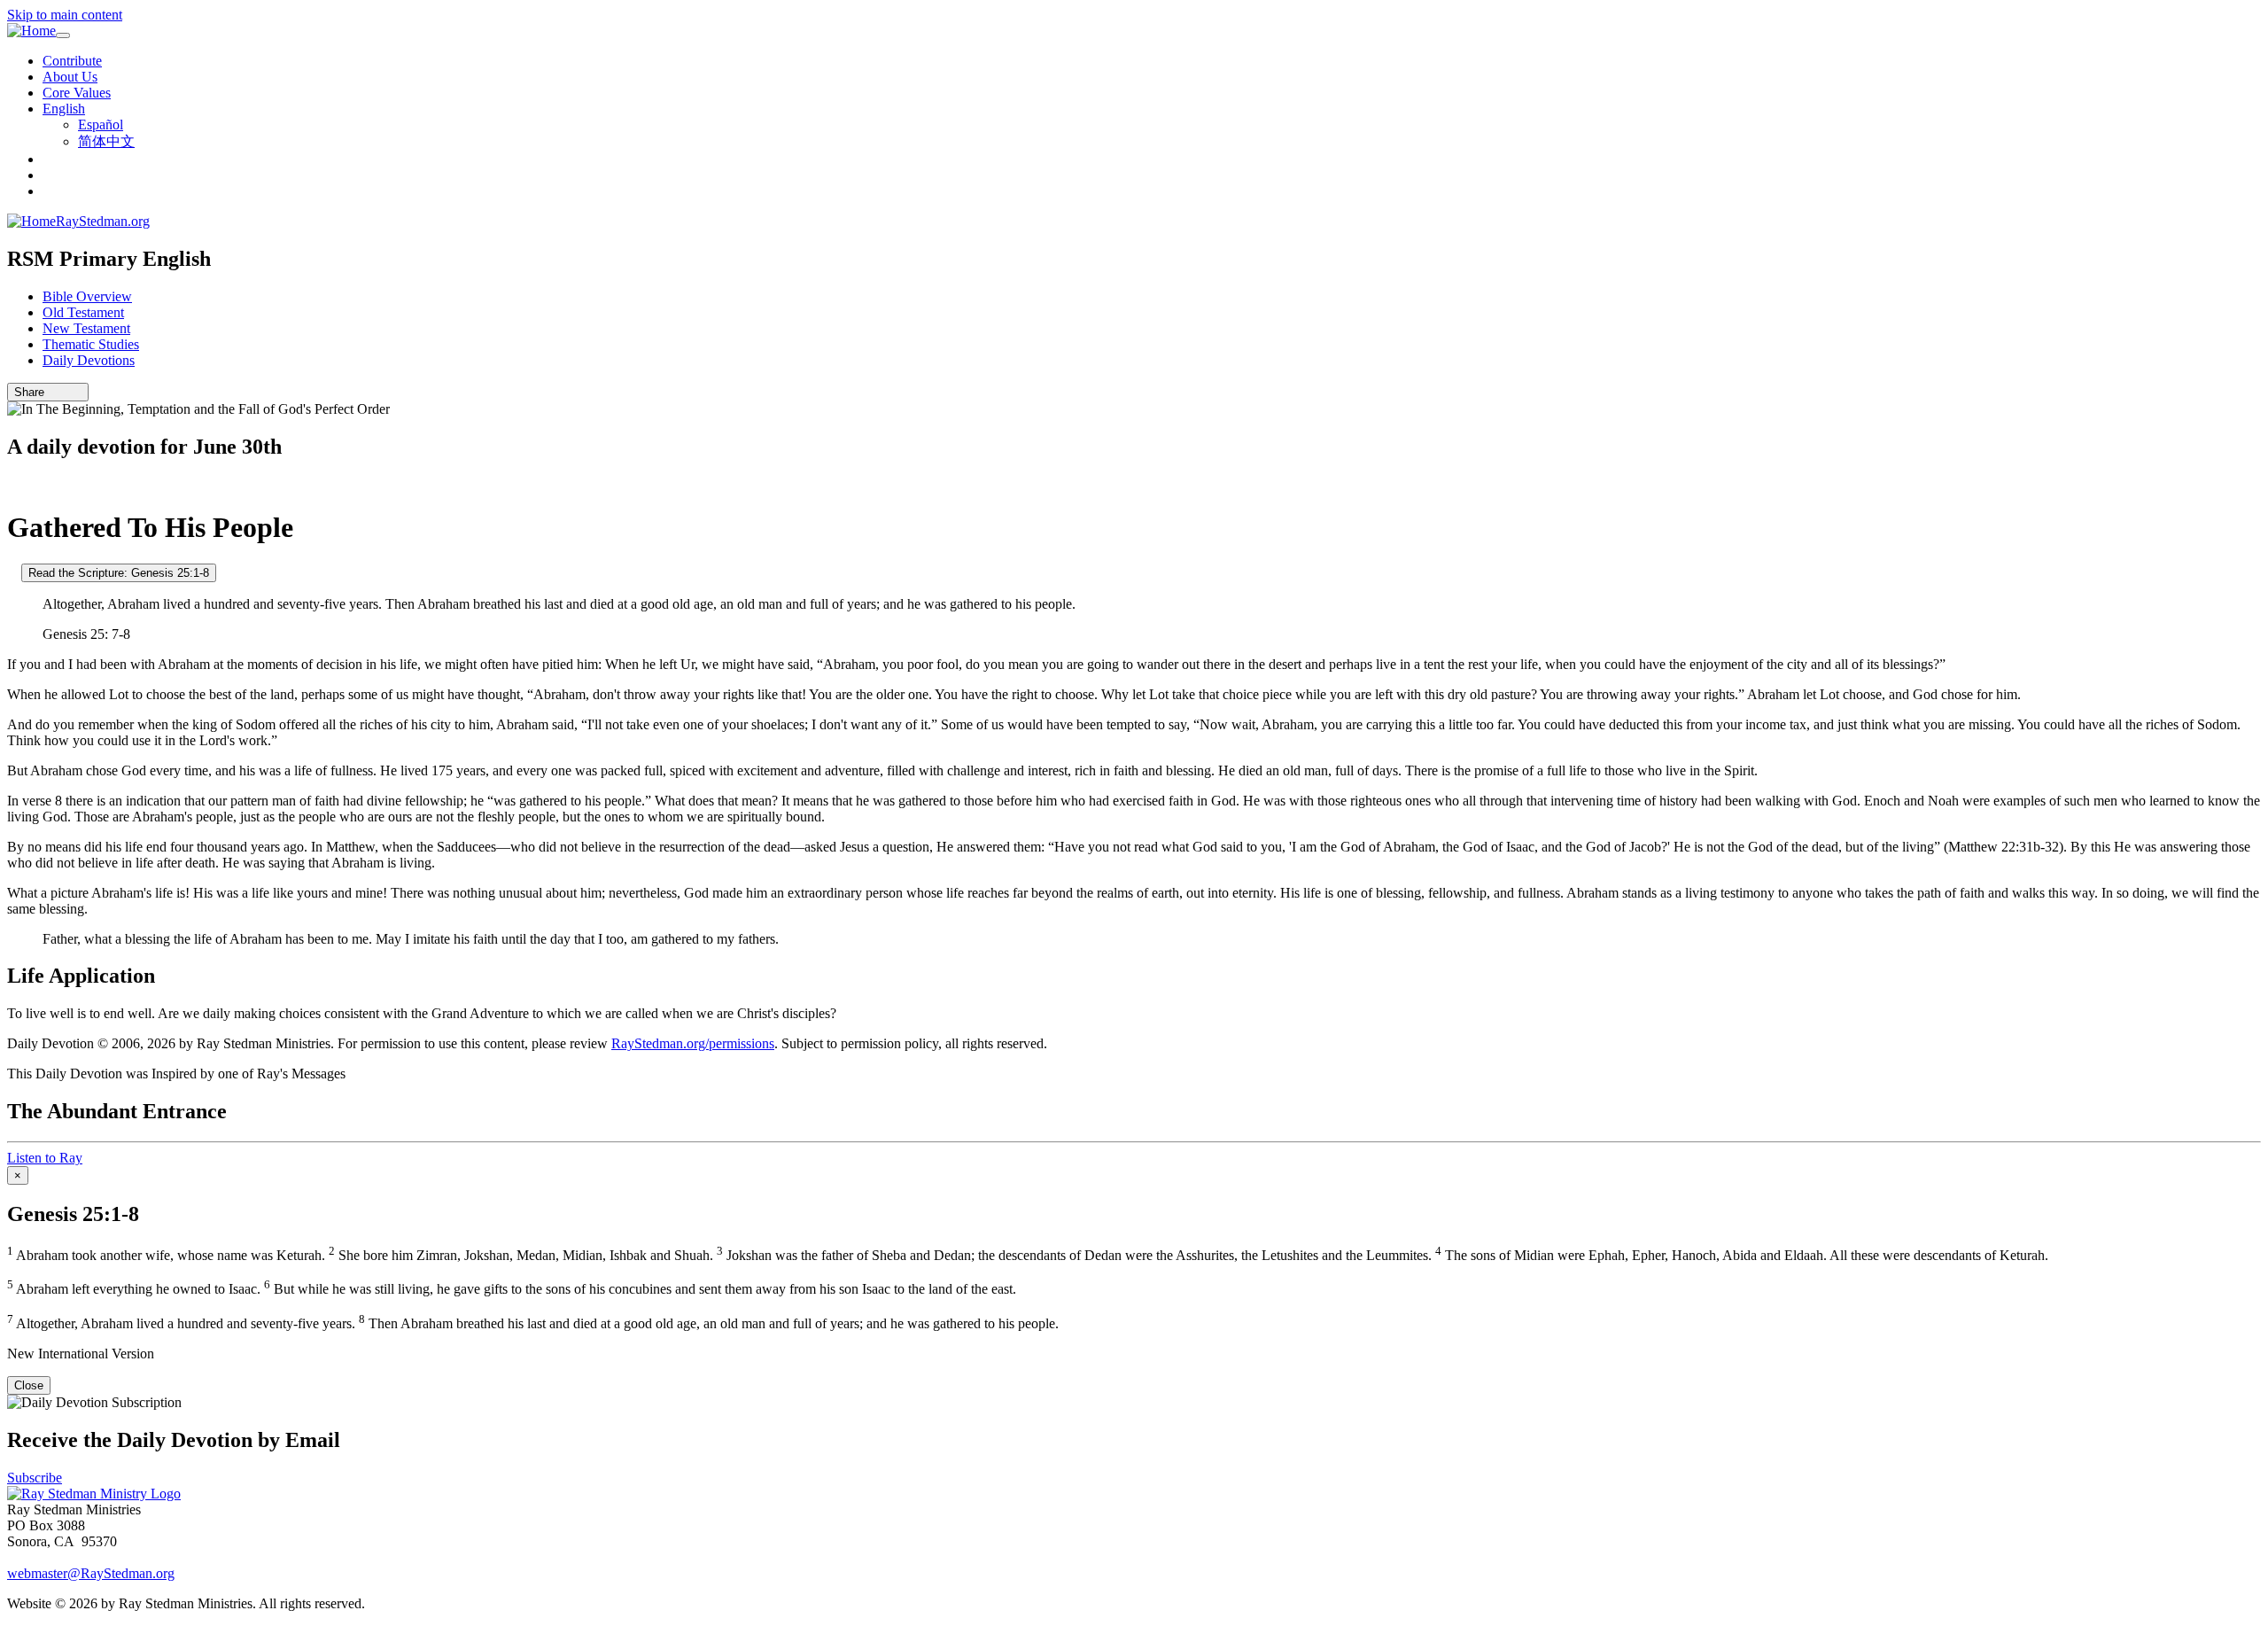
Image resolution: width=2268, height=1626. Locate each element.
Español (101, 124)
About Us (70, 77)
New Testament (86, 328)
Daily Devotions (89, 360)
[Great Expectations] (12, 484)
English (64, 109)
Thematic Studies (91, 344)
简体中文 (106, 141)
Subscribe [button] (35, 1478)
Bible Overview (87, 296)
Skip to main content (65, 15)
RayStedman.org (103, 221)
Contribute (72, 61)
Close (29, 1385)
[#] (12, 572)
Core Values (77, 93)
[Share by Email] (52, 392)
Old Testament (83, 312)
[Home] (31, 31)
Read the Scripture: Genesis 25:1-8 (119, 573)
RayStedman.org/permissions (693, 1043)
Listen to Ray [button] (45, 1158)
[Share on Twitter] (65, 392)
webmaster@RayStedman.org (91, 1573)
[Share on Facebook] (77, 392)
